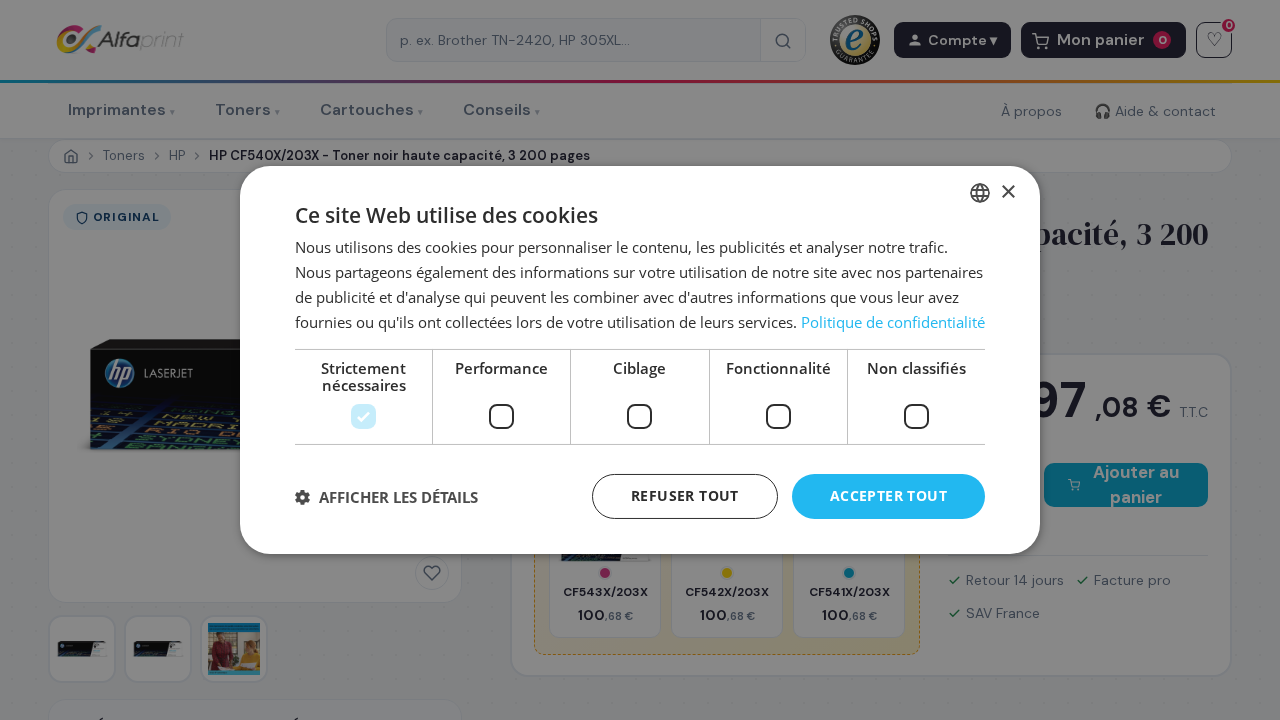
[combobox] (980, 193)
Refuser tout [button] (685, 495)
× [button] (1007, 191)
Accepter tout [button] (888, 495)
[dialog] (640, 360)
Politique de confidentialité (893, 322)
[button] (386, 497)
